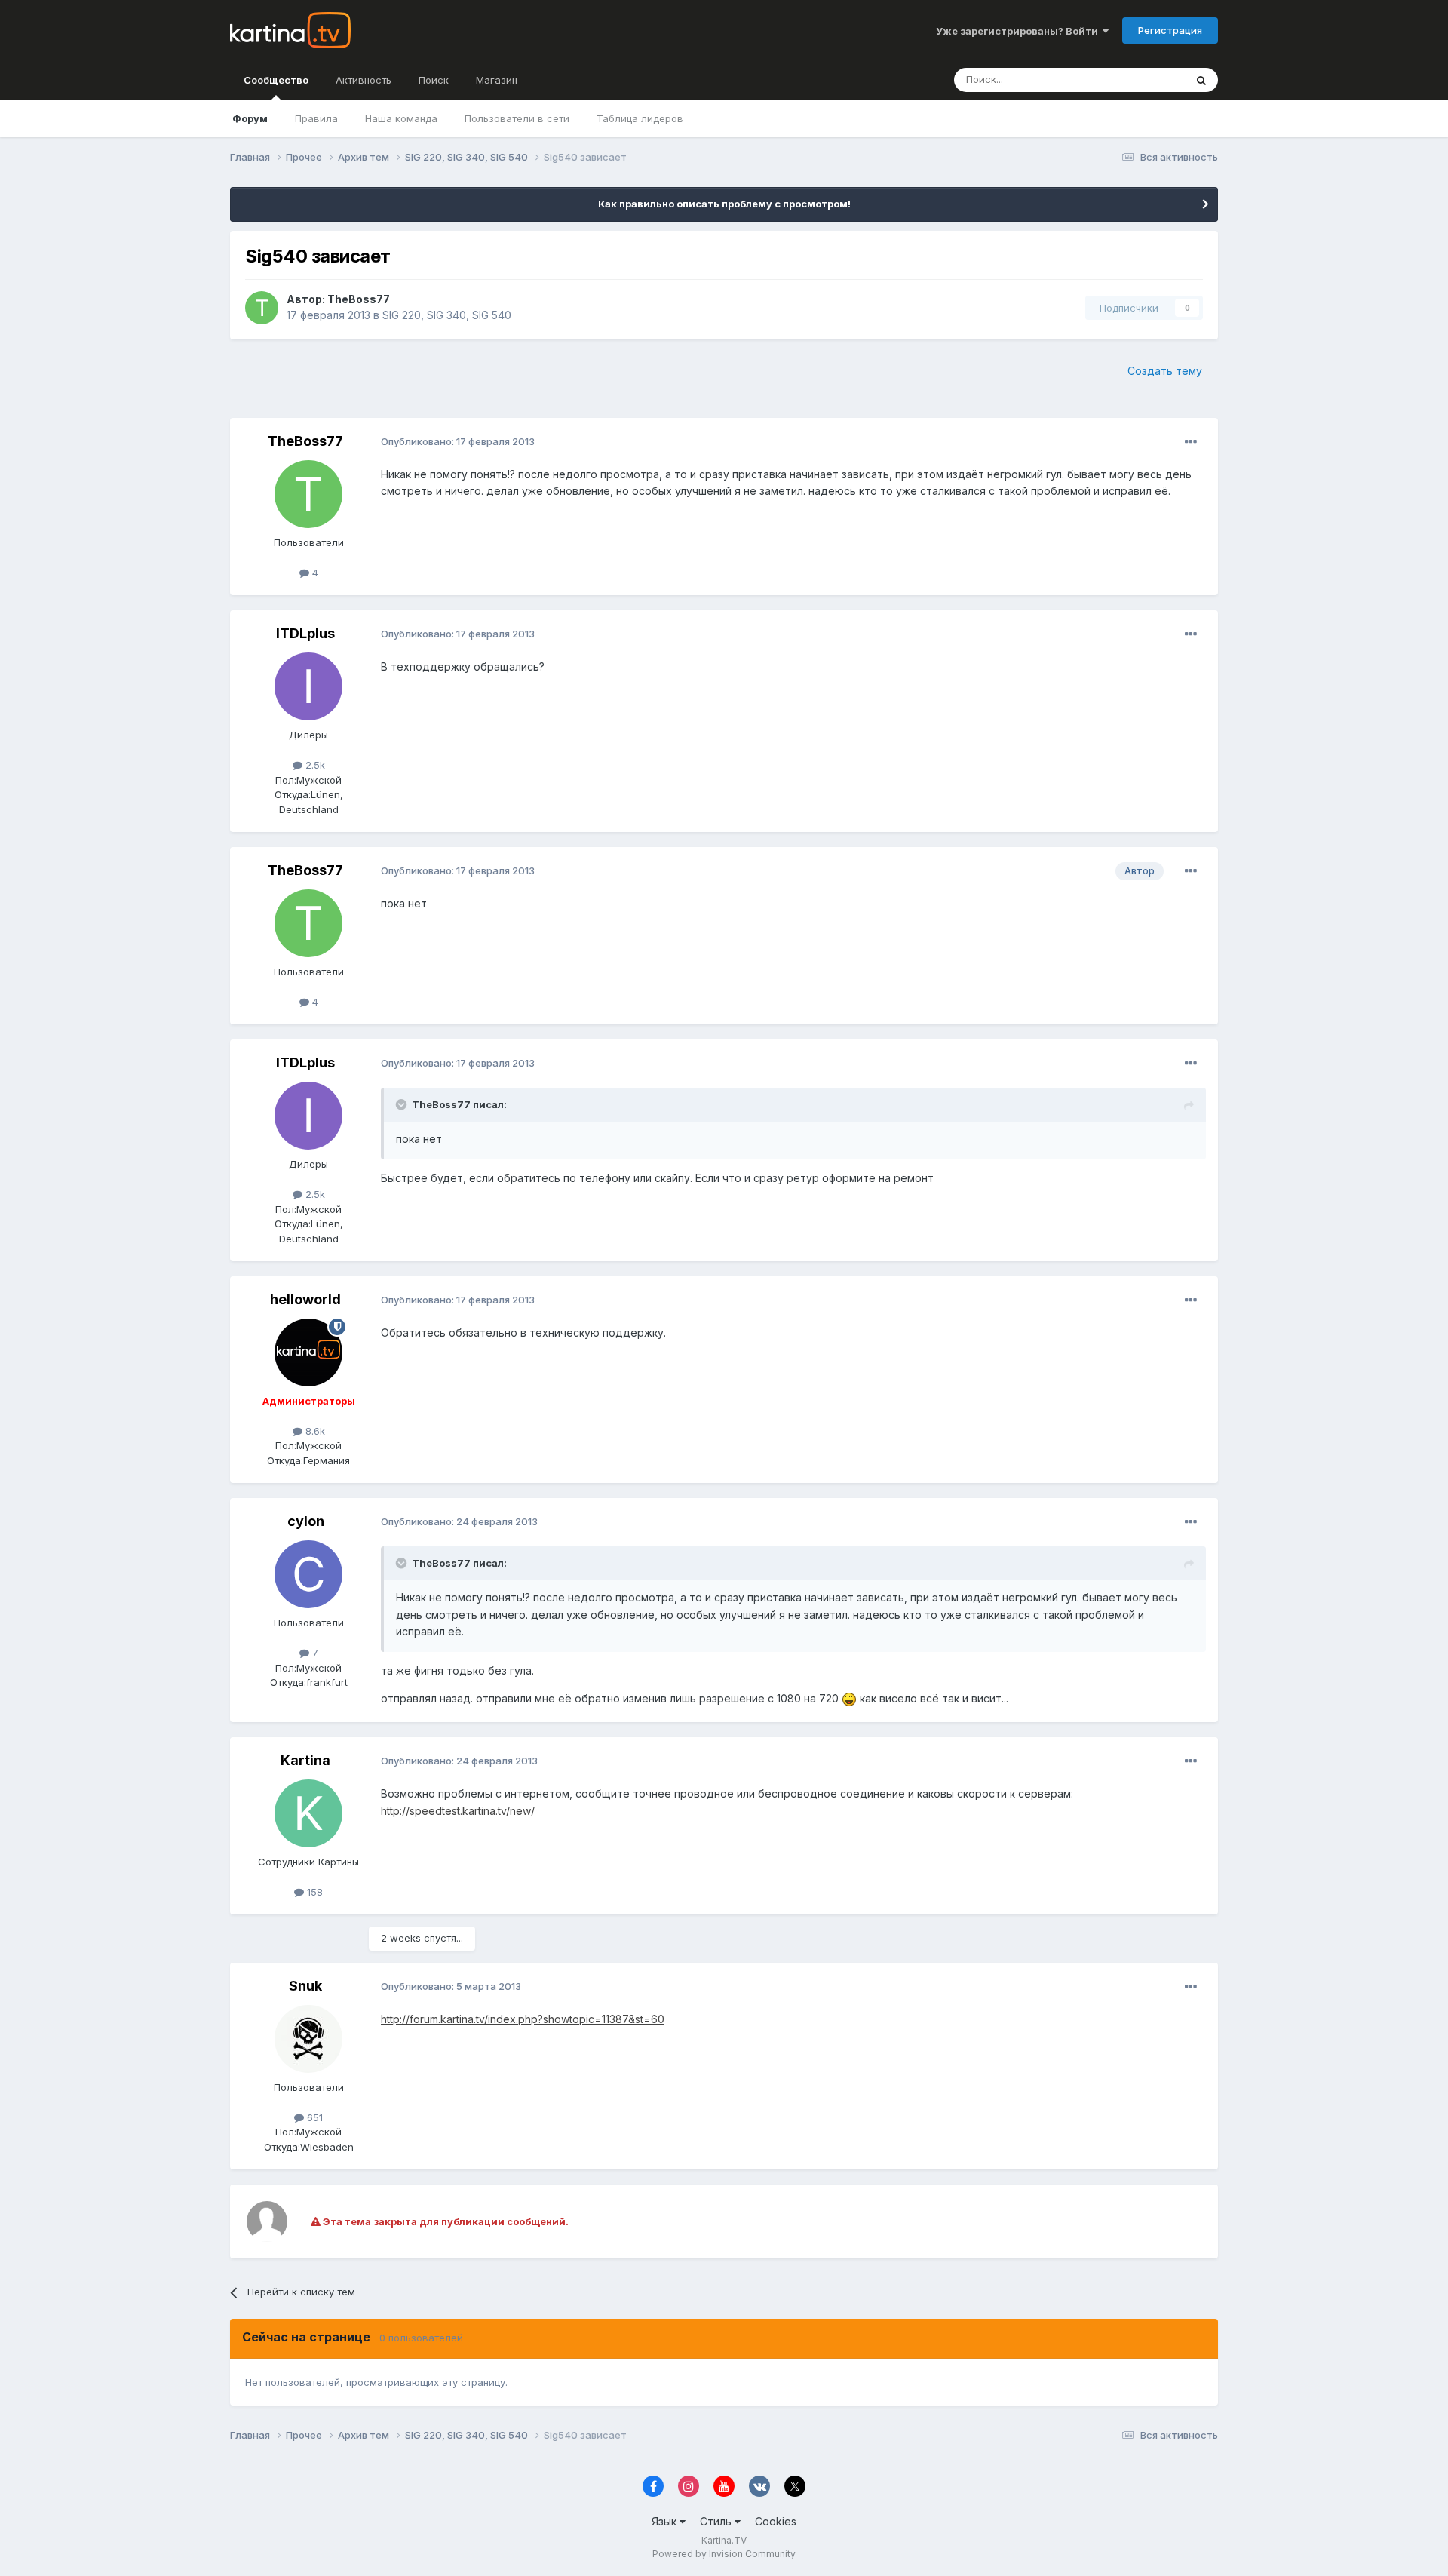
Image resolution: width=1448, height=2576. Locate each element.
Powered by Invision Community (724, 2554)
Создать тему (1165, 371)
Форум (250, 118)
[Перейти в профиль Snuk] (308, 2039)
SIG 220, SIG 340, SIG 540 (447, 315)
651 (313, 2117)
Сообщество (276, 80)
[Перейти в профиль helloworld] (308, 1352)
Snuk (305, 1986)
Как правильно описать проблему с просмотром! (724, 204)
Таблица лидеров (640, 118)
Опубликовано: (458, 441)
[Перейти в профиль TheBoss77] (262, 308)
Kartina (305, 1760)
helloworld (305, 1299)
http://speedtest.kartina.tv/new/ (458, 1811)
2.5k (314, 765)
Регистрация (1170, 30)
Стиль (717, 2521)
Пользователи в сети (517, 118)
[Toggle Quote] (403, 1104)
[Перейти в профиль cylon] (308, 1574)
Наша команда (401, 118)
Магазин (497, 80)
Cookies (776, 2521)
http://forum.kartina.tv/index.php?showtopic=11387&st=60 (523, 2019)
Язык (666, 2521)
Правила (316, 118)
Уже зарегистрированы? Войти (1019, 31)
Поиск (434, 80)
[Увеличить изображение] (849, 1698)
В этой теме (1138, 80)
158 (313, 1892)
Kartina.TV (724, 2540)
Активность (364, 80)
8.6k (314, 1431)
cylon (306, 1521)
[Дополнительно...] (1191, 442)
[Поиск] (1201, 80)
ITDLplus (305, 633)
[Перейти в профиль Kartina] (308, 1813)
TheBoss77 (359, 299)
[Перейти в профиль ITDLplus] (308, 686)
